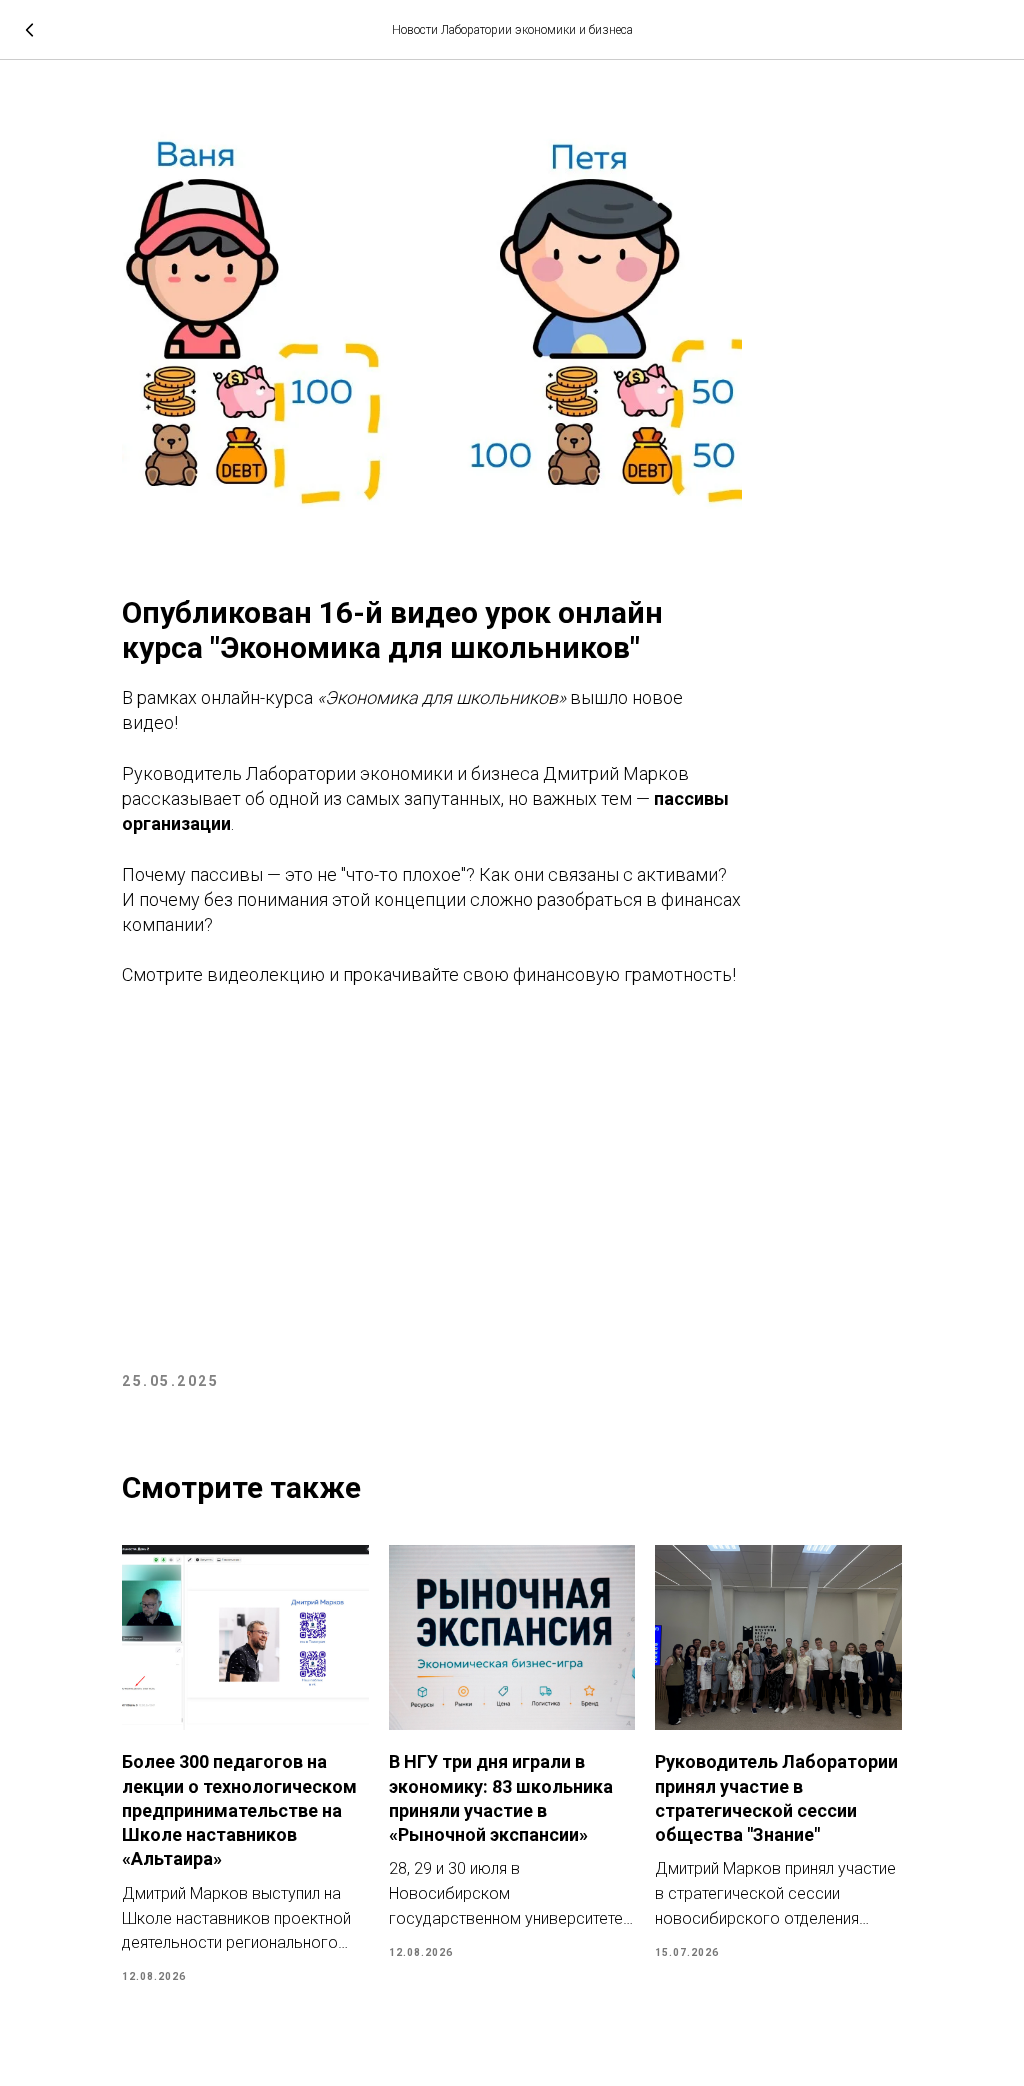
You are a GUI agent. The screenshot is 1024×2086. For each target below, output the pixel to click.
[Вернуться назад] (30, 30)
